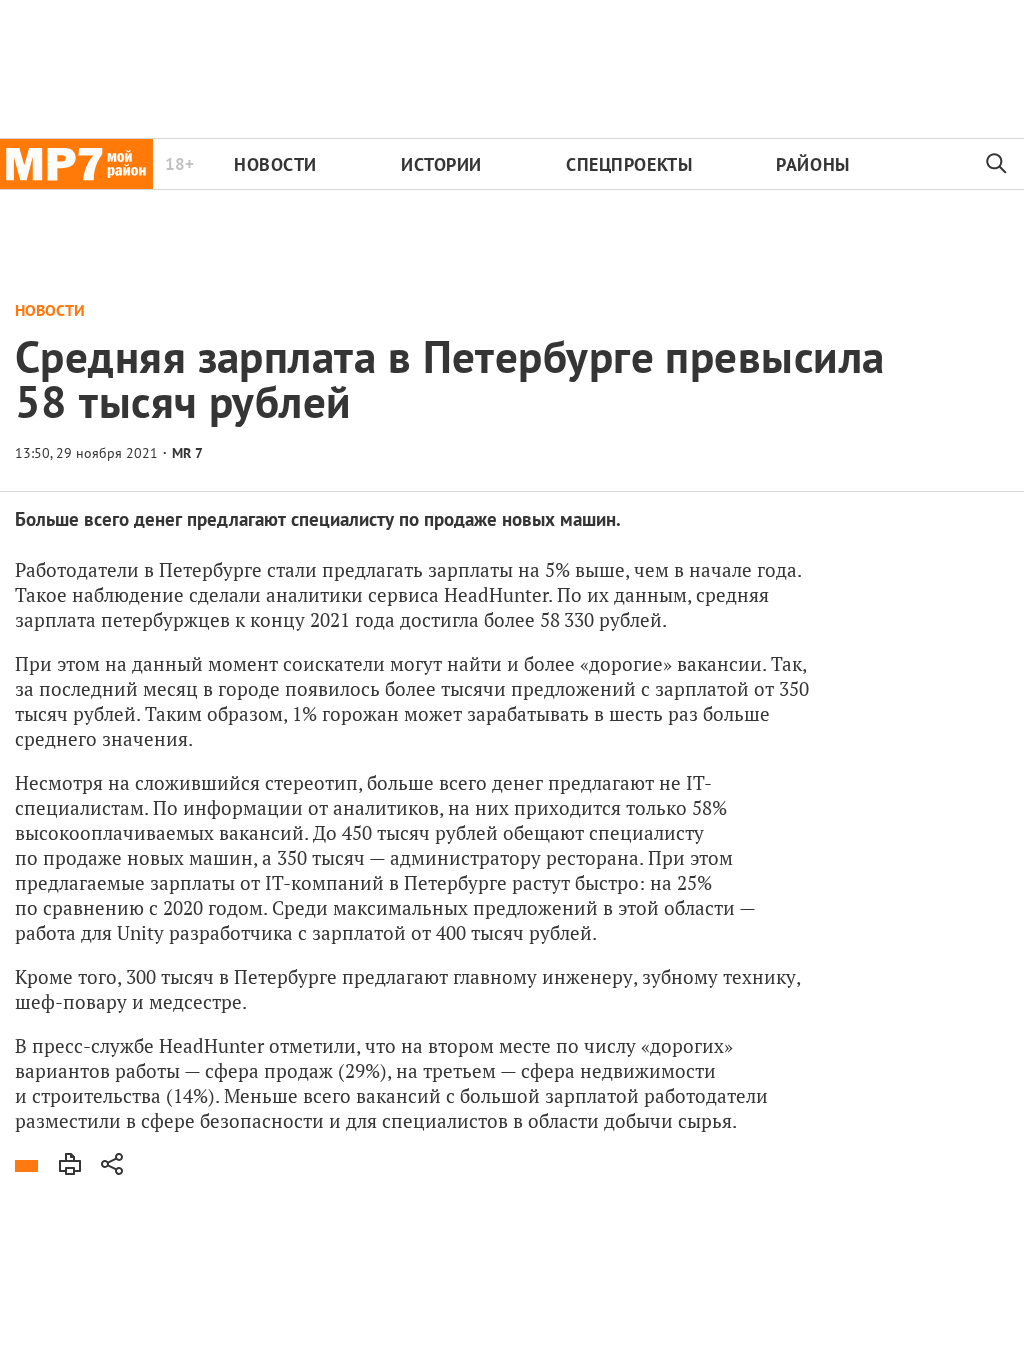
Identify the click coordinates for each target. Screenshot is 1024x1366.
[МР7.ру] (76, 164)
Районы (812, 164)
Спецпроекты (629, 164)
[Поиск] (997, 164)
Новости (275, 164)
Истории (441, 164)
